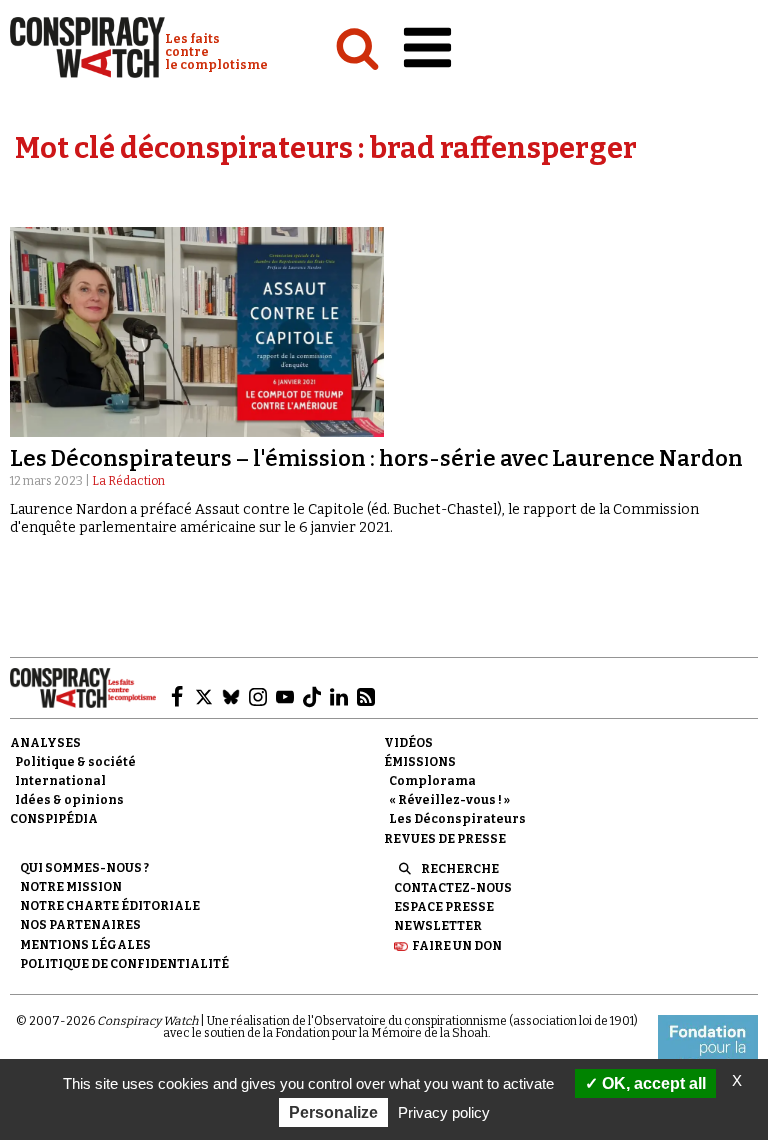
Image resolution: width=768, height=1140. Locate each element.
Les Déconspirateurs (457, 819)
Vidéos (408, 743)
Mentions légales (85, 945)
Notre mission (71, 887)
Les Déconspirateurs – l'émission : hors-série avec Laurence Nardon (376, 458)
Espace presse (444, 907)
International (60, 781)
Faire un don (457, 946)
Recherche (460, 869)
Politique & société (75, 762)
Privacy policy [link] (444, 1112)
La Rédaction (128, 481)
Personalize (333, 1112)
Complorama (432, 781)
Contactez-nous (453, 888)
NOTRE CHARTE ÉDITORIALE (110, 906)
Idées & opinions (69, 800)
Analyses (45, 743)
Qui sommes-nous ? (84, 868)
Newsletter (438, 926)
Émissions (420, 762)
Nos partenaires (80, 925)
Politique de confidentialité (124, 964)
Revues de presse (445, 839)
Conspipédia (54, 819)
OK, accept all (652, 1083)
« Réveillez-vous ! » (449, 800)
